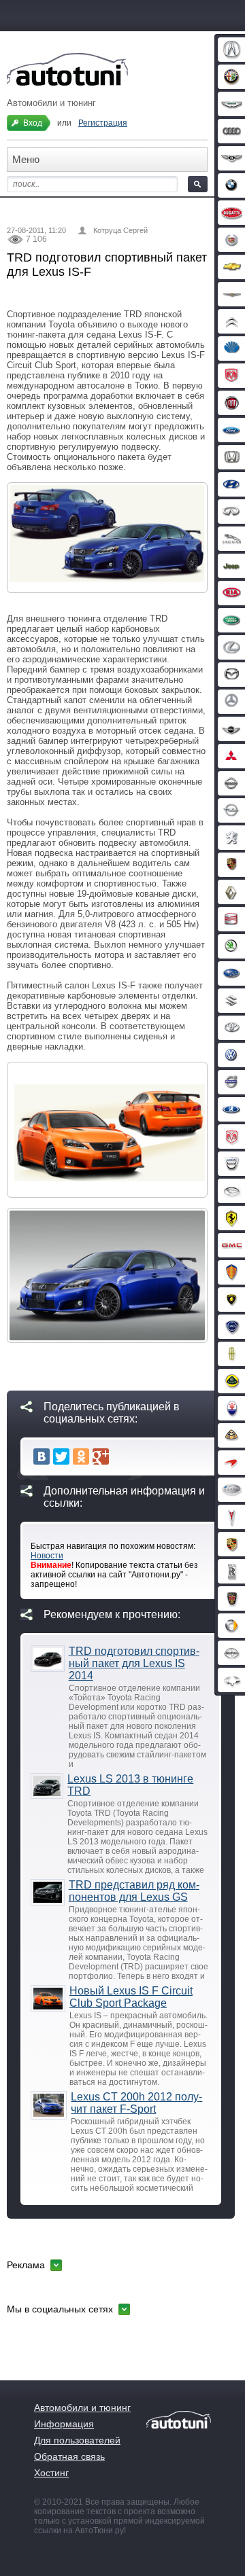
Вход (33, 123)
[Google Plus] (101, 1456)
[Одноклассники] (81, 1456)
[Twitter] (61, 1456)
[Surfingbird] (120, 1456)
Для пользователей (77, 2440)
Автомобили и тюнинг (82, 2408)
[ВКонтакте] (42, 1456)
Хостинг (51, 2473)
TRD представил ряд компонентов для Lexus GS (134, 1891)
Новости (47, 1556)
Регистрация (103, 123)
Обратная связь (69, 2456)
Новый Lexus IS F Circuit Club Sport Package (131, 1997)
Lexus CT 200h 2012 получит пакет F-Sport (136, 2103)
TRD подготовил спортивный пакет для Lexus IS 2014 (134, 1663)
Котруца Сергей (120, 230)
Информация (64, 2424)
